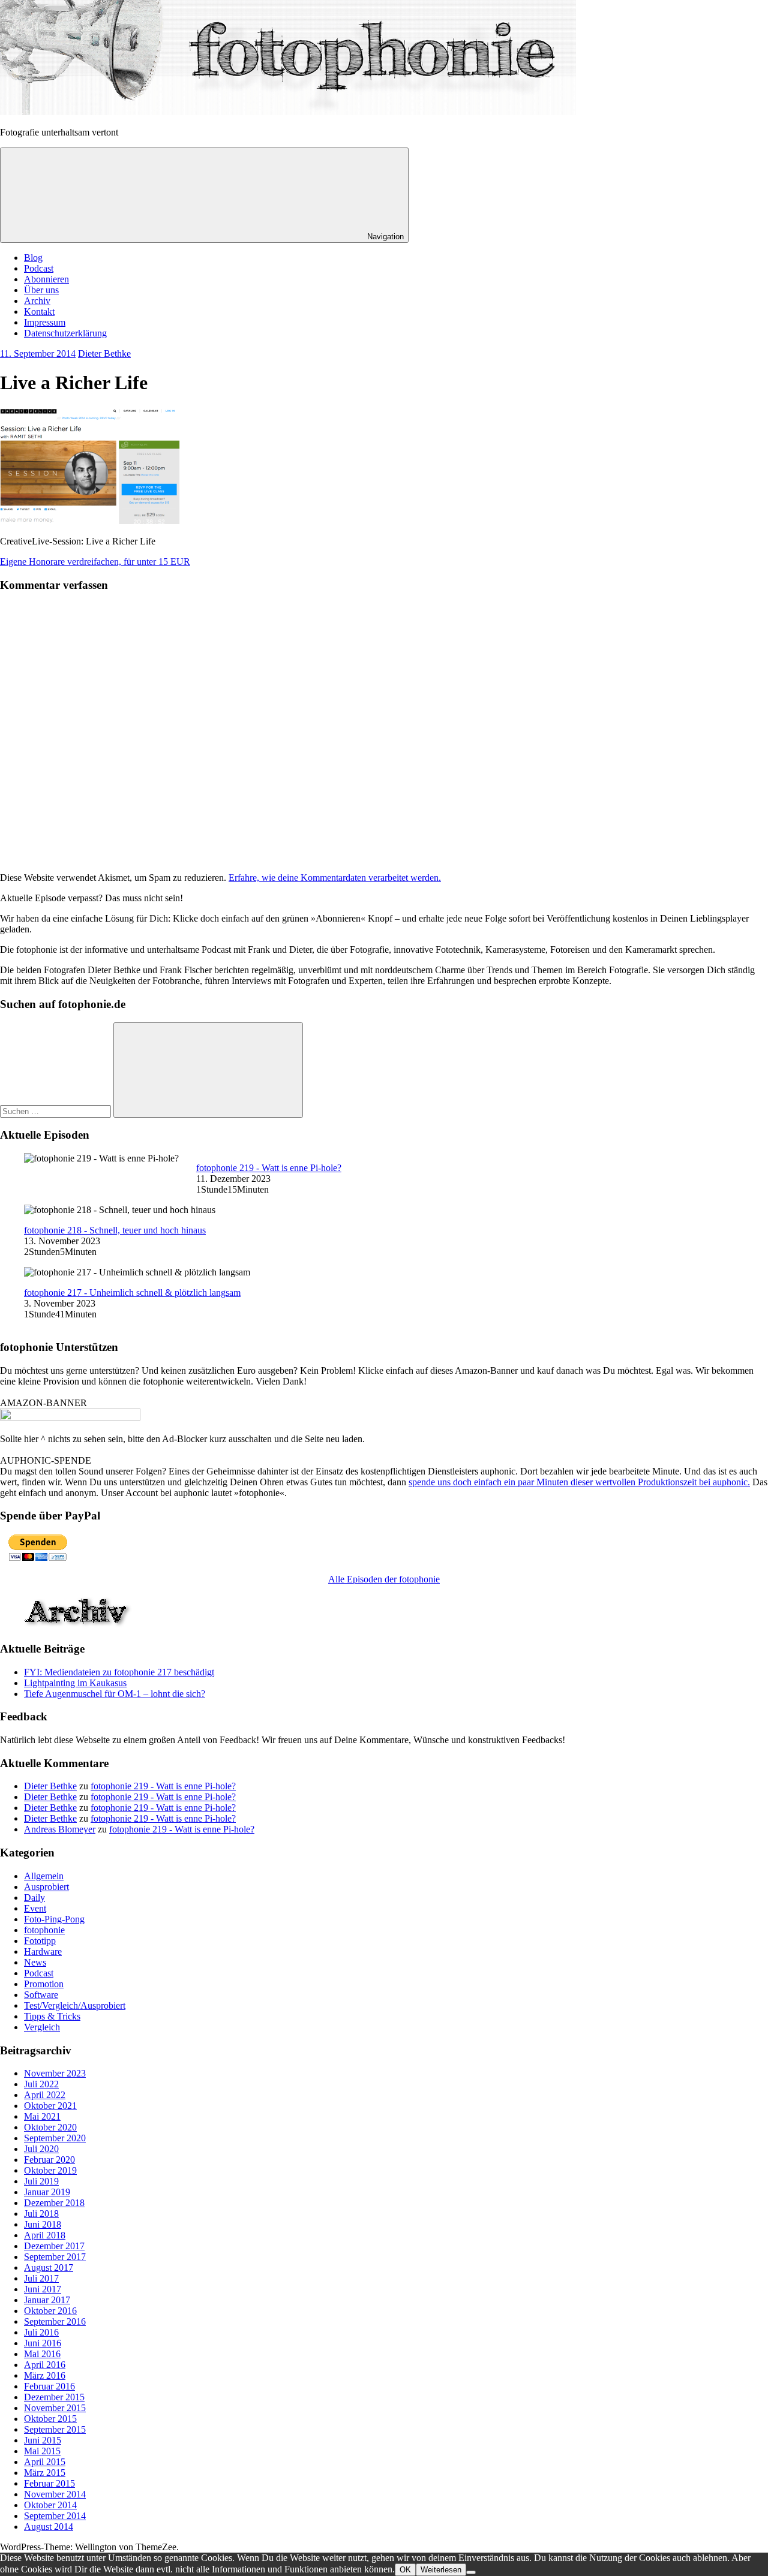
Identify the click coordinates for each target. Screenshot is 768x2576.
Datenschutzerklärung (65, 333)
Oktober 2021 (50, 2106)
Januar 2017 (47, 2300)
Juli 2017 (41, 2278)
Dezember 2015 (54, 2397)
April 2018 (45, 2235)
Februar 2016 (49, 2386)
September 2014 (55, 2516)
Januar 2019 (47, 2192)
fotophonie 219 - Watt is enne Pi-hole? (269, 1168)
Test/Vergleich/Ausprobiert (75, 2005)
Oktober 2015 (50, 2419)
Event (35, 1908)
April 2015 (45, 2462)
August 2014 (49, 2527)
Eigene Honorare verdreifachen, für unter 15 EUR (95, 562)
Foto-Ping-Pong (54, 1919)
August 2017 (49, 2267)
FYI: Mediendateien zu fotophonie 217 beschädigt (119, 1672)
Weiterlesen (441, 2570)
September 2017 (55, 2257)
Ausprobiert (46, 1887)
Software (41, 1995)
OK (405, 2570)
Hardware (43, 1951)
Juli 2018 (41, 2214)
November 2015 (55, 2408)
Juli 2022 (41, 2084)
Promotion (44, 1984)
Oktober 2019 (50, 2170)
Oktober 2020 (50, 2127)
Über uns (41, 290)
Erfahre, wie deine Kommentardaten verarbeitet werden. (335, 878)
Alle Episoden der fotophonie (384, 1579)
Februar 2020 (49, 2160)
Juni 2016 (43, 2343)
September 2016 (55, 2321)
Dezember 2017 (54, 2246)
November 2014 (55, 2494)
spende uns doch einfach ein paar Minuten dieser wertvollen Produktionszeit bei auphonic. (579, 1482)
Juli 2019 (41, 2181)
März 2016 (45, 2375)
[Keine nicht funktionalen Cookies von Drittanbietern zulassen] (471, 2572)
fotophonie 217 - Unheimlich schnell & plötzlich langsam (132, 1292)
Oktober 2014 (50, 2505)
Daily (34, 1898)
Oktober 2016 (50, 2311)
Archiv (37, 301)
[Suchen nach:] (57, 1111)
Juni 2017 (43, 2289)
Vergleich (42, 2027)
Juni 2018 (43, 2224)
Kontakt (39, 312)
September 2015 (55, 2429)
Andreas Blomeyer (60, 1829)
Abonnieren (46, 279)
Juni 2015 (43, 2440)
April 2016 (45, 2365)
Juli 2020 (41, 2149)
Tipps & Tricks (52, 2016)
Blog (33, 258)
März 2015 (45, 2473)
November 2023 (55, 2073)
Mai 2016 (42, 2354)
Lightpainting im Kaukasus (75, 1683)
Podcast (39, 268)
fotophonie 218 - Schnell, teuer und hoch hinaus (115, 1230)
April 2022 (45, 2095)
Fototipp (40, 1941)
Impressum (45, 322)
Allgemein (44, 1876)
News (35, 1962)
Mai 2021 (42, 2116)
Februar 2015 (49, 2483)
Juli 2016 (41, 2332)
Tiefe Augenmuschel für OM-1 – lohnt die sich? (115, 1694)
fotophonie (44, 1930)
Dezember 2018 (54, 2203)
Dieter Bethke (104, 353)
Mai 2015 (42, 2451)
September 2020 (55, 2138)
